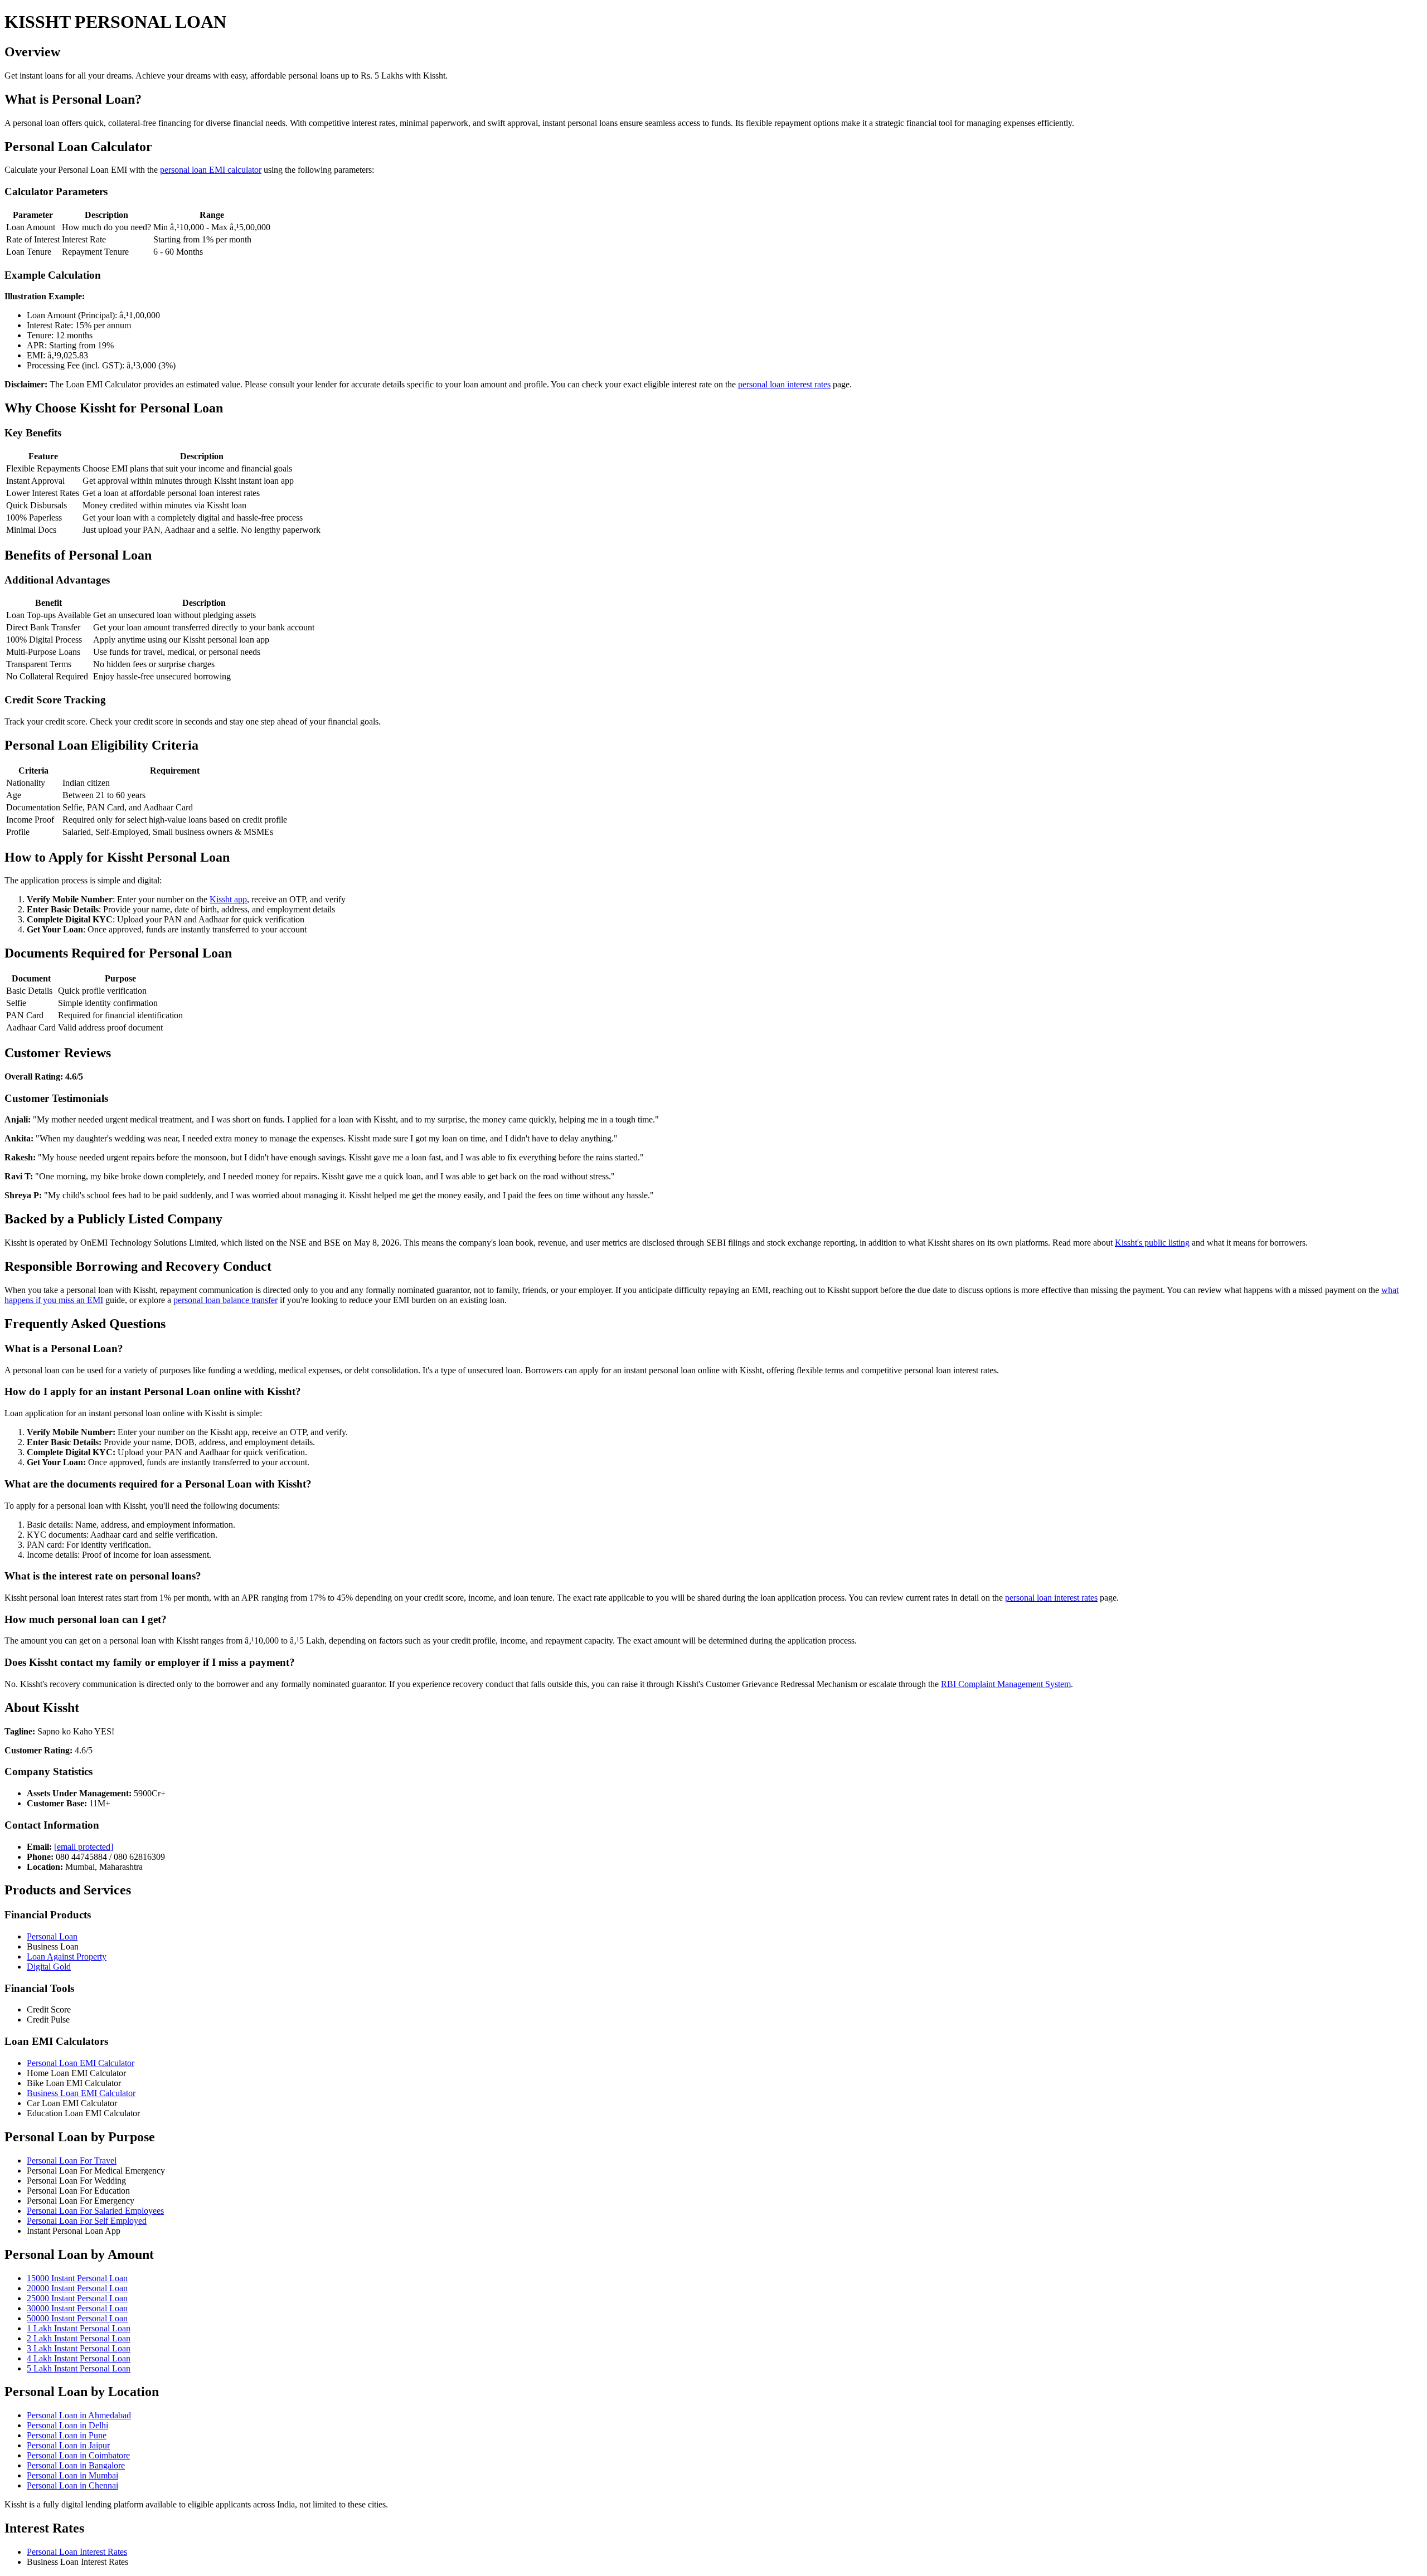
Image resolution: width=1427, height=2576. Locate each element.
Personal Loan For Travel (72, 2161)
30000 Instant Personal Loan (77, 2308)
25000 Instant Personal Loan (77, 2298)
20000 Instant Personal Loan (77, 2288)
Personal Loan (52, 1936)
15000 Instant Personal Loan (77, 2278)
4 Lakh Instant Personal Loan (79, 2358)
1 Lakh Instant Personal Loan (79, 2328)
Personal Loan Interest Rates (77, 2552)
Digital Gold (49, 1967)
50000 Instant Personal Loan (77, 2318)
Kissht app (228, 899)
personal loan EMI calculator (211, 170)
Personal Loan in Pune (67, 2435)
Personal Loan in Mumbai (72, 2475)
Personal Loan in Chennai (72, 2485)
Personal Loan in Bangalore (76, 2465)
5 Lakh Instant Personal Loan (79, 2368)
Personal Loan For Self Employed (87, 2221)
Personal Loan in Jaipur (68, 2445)
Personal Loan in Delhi (67, 2425)
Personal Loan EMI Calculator (81, 2063)
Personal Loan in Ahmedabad (79, 2415)
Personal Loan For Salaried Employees (95, 2211)
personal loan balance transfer (225, 1300)
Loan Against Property (67, 1957)
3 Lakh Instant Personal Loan (79, 2348)
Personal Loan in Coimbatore (78, 2455)
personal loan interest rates (784, 384)
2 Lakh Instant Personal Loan (79, 2338)
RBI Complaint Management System (1006, 1684)
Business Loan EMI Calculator (81, 2093)
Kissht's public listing (1152, 1243)
